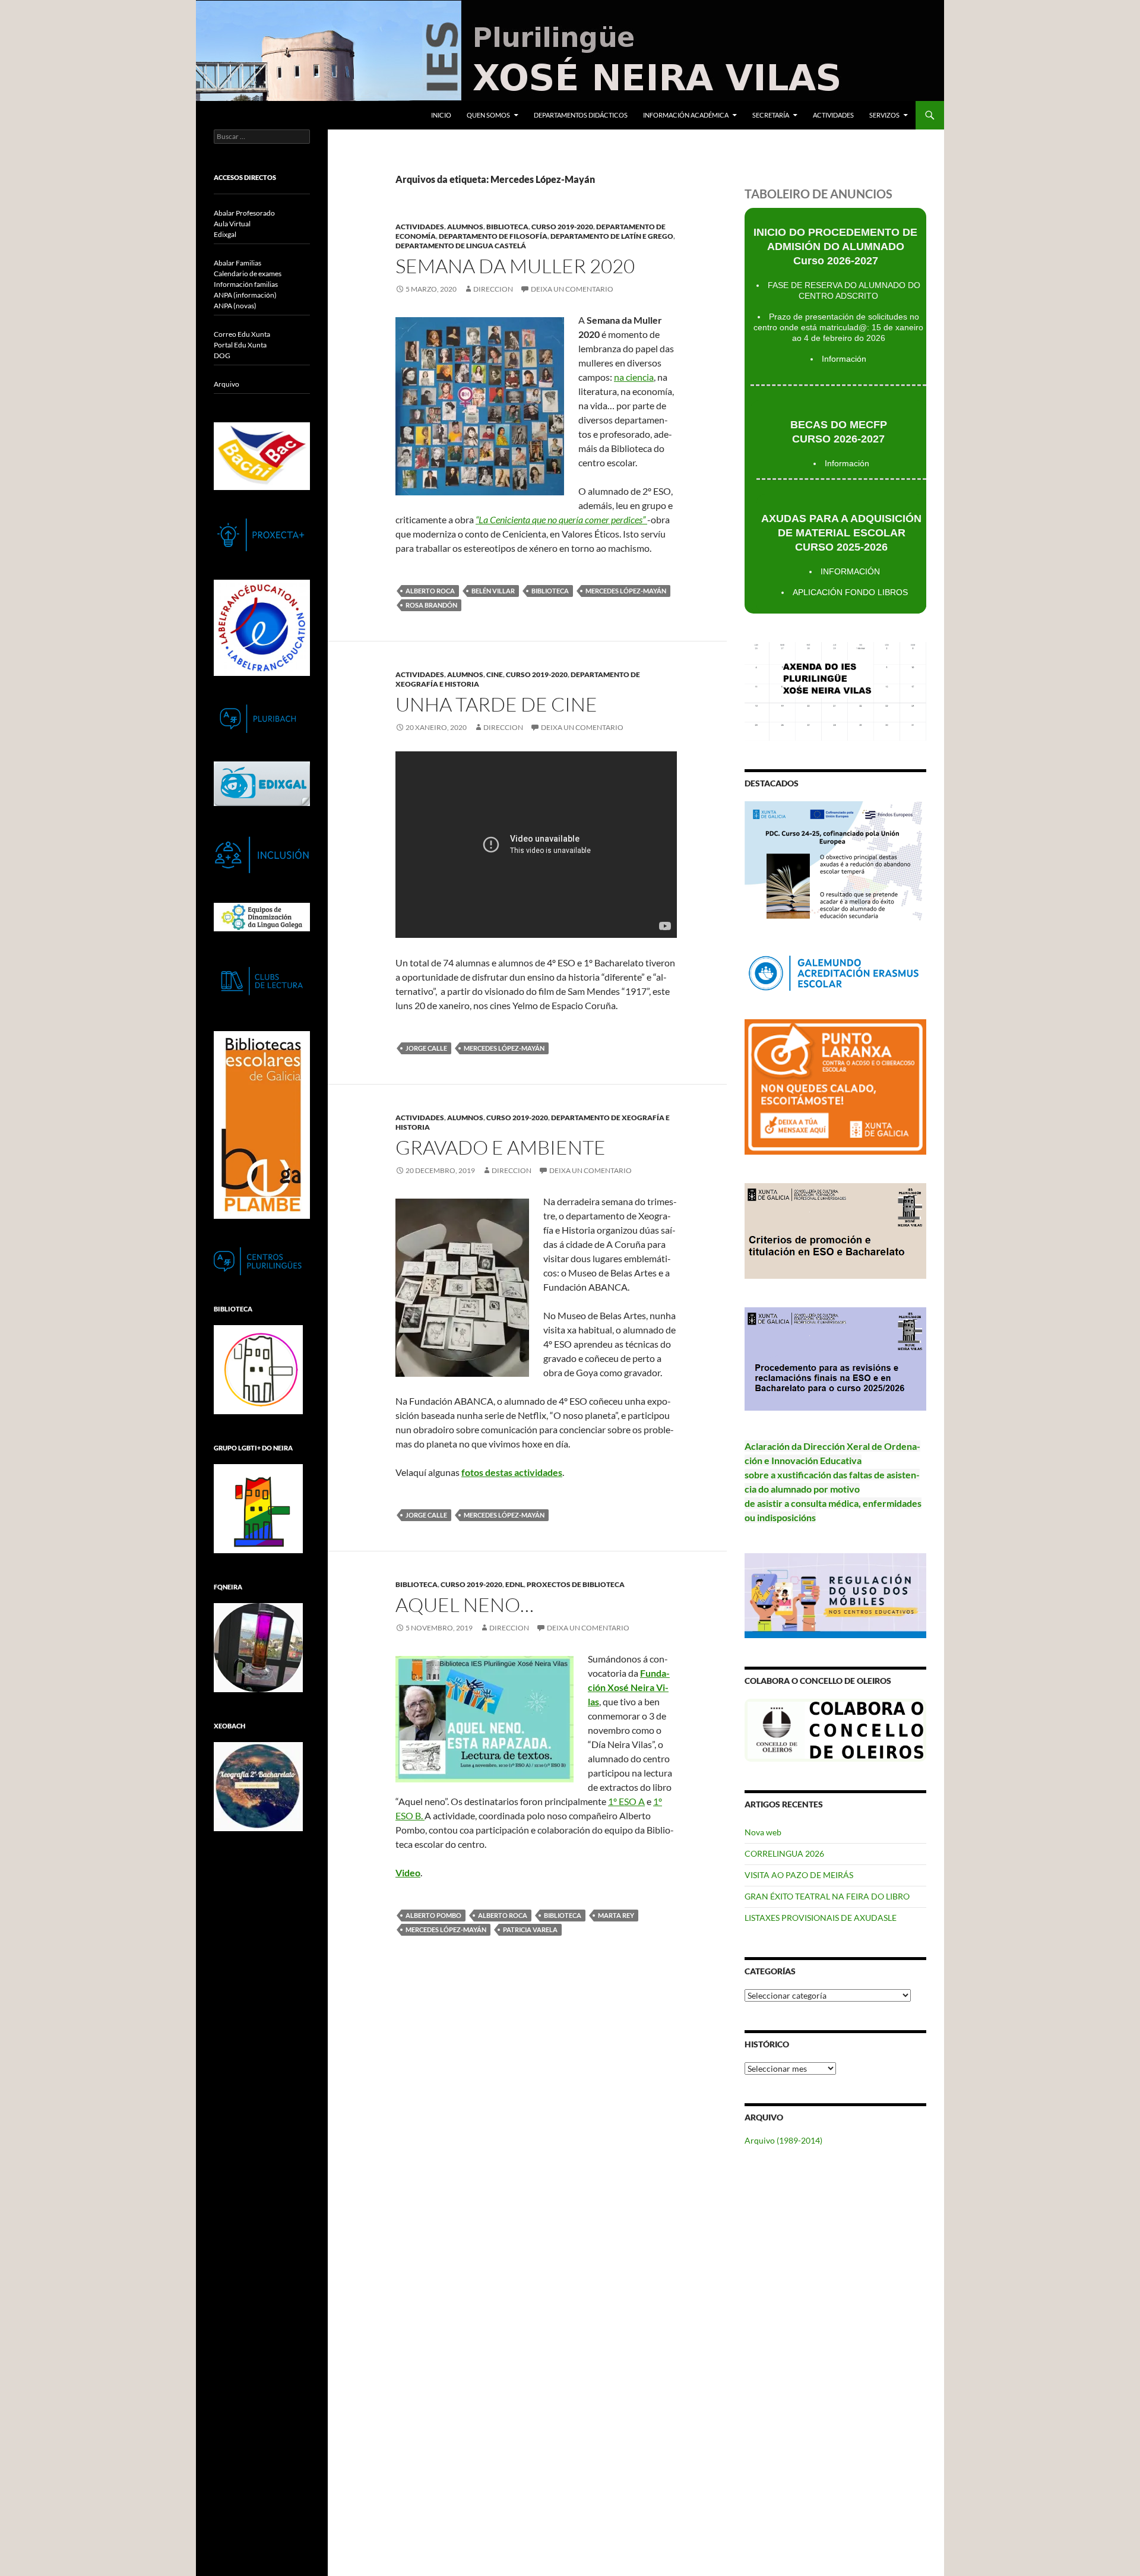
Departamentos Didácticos (581, 115)
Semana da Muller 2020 (515, 266)
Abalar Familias (237, 263)
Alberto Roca (430, 591)
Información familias (246, 284)
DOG (222, 355)
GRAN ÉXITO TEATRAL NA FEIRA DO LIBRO (827, 1896)
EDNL (514, 1584)
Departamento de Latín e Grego (612, 236)
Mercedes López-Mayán (626, 591)
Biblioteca (507, 227)
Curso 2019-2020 (562, 227)
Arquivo (227, 384)
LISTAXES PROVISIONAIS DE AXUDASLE (821, 1918)
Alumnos (465, 227)
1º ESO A (626, 1801)
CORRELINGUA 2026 (784, 1853)
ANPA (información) (245, 295)
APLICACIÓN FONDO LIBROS (850, 592)
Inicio (441, 115)
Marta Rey (616, 1915)
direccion (493, 289)
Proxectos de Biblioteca (576, 1584)
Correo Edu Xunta (242, 334)
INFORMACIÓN (850, 571)
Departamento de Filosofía (493, 236)
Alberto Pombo (433, 1915)
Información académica (686, 115)
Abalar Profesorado (244, 213)
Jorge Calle (426, 1048)
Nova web (763, 1832)
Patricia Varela (530, 1929)
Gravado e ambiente (501, 1147)
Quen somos (488, 115)
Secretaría (771, 115)
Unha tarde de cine (496, 704)
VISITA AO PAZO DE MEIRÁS (799, 1875)
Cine (495, 674)
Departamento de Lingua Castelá (461, 246)
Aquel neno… (465, 1605)
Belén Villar (493, 591)
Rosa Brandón (431, 605)
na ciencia (634, 377)
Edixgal (225, 234)
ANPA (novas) (235, 306)
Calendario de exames (248, 274)
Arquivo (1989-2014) (783, 2140)
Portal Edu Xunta (240, 345)
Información (844, 359)
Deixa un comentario (572, 289)
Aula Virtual (232, 224)
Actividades (833, 115)
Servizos (884, 115)
